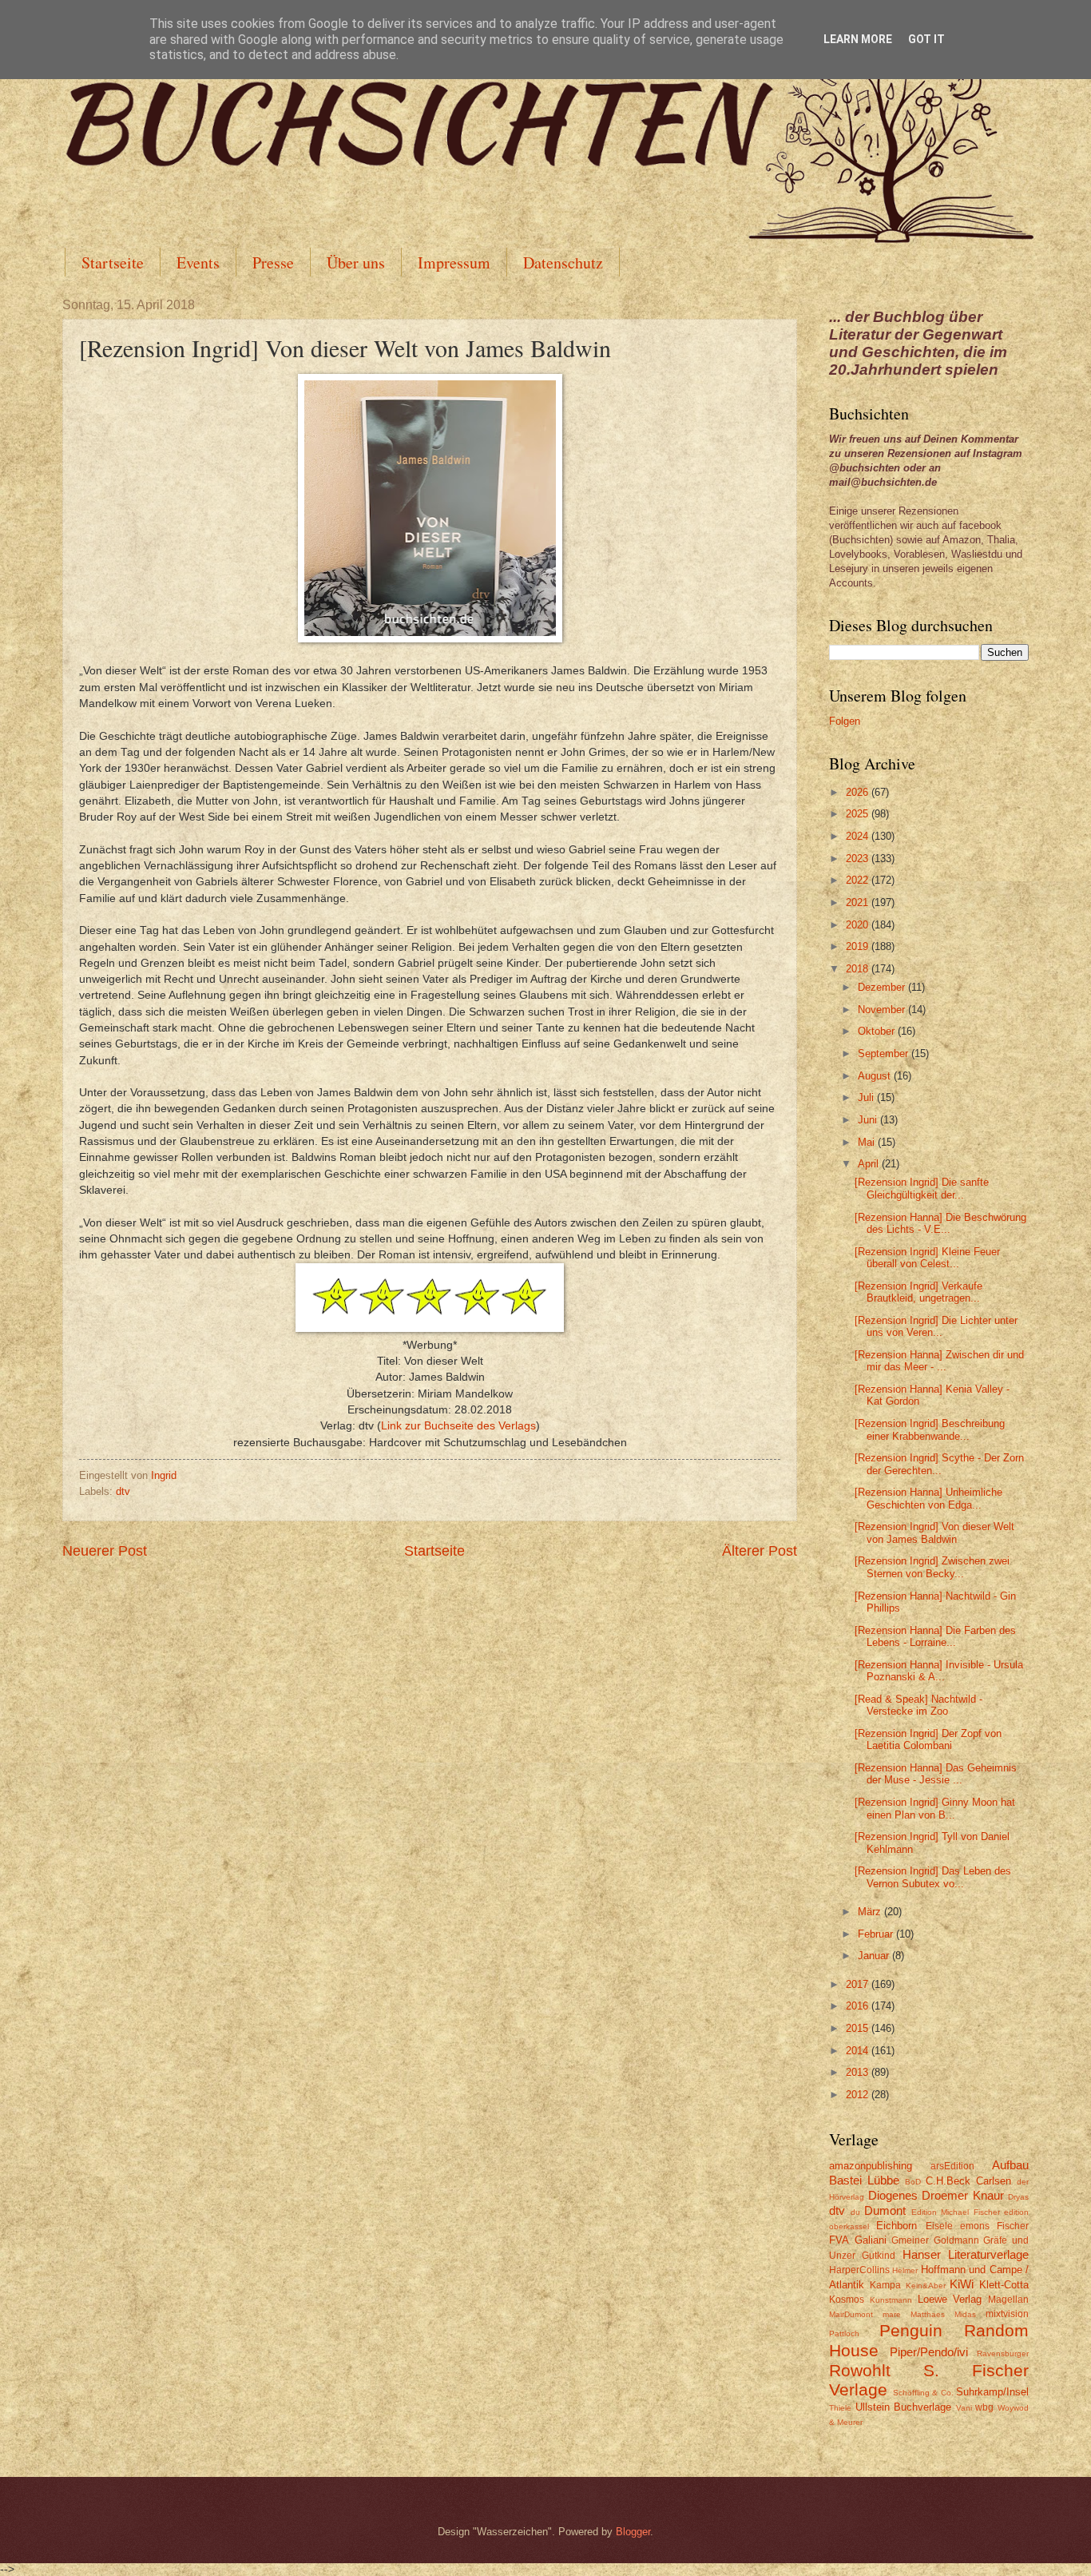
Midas (965, 2314)
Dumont (885, 2210)
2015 (859, 2028)
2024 (859, 836)
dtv (123, 1491)
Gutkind (879, 2256)
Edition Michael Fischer (956, 2212)
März (871, 1912)
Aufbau (1010, 2165)
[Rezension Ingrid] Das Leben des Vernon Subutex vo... (933, 1877)
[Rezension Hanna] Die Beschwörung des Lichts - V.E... (940, 1223)
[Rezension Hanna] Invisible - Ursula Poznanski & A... (939, 1671)
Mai (868, 1142)
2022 (859, 880)
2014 (859, 2051)
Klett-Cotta (1004, 2285)
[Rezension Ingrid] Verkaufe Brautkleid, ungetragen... (918, 1292)
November (883, 1010)
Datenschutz (563, 262)
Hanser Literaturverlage (966, 2254)
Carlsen (994, 2181)
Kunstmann (891, 2300)
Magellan (1008, 2300)
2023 (859, 859)
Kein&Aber (926, 2286)
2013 (859, 2072)
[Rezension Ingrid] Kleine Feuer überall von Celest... (927, 1258)
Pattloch (844, 2334)
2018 (859, 969)
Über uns (356, 262)
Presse (273, 262)
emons (975, 2226)
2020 (859, 925)
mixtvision (1007, 2314)
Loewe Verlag (950, 2299)
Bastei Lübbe (864, 2180)
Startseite (113, 262)
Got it (926, 39)
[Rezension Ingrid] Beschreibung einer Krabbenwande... (930, 1429)
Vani (964, 2408)
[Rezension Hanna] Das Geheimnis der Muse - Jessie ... (936, 1774)
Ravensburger (1003, 2353)
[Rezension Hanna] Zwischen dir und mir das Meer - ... (939, 1361)
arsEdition (952, 2166)
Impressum (454, 262)
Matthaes (928, 2314)
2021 (859, 902)
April (870, 1164)
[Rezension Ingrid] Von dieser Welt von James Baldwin (934, 1532)
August (876, 1076)
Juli (867, 1097)
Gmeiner (910, 2240)
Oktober (878, 1031)
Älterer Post (760, 1551)
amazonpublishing (871, 2166)
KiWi (962, 2284)
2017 (859, 1984)
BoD (913, 2182)
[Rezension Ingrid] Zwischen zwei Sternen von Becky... (932, 1567)
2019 (859, 946)
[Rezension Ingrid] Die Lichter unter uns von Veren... (936, 1326)
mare (892, 2314)
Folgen (845, 721)
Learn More (858, 39)
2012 (859, 2095)
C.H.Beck (948, 2181)
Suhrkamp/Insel (992, 2392)
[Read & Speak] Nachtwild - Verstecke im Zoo (918, 1705)
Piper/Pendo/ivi (929, 2352)
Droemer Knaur (963, 2195)
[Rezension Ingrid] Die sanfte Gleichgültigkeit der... (922, 1188)
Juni (869, 1120)
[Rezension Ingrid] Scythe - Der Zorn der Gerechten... (939, 1464)
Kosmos (847, 2300)
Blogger (633, 2532)
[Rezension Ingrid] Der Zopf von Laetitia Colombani (928, 1739)
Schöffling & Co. (923, 2393)
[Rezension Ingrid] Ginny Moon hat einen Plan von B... (935, 1808)
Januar (875, 1956)
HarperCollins (859, 2270)
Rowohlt (860, 2370)
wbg (984, 2407)
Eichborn (897, 2226)
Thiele (840, 2408)
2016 (859, 2006)
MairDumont (851, 2314)
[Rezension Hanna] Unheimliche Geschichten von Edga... (928, 1498)
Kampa (885, 2285)
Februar (877, 1934)
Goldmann (956, 2240)
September (885, 1053)
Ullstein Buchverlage (904, 2407)
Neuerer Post (105, 1551)
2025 (859, 814)
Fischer (1013, 2226)
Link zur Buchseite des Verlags (458, 1426)
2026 (859, 792)
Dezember (883, 987)
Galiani (871, 2240)
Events (198, 262)
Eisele (939, 2226)
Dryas (1018, 2197)
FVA (839, 2240)
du (855, 2212)
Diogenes (893, 2195)
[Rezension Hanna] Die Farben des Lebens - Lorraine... (935, 1636)
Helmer (905, 2270)
